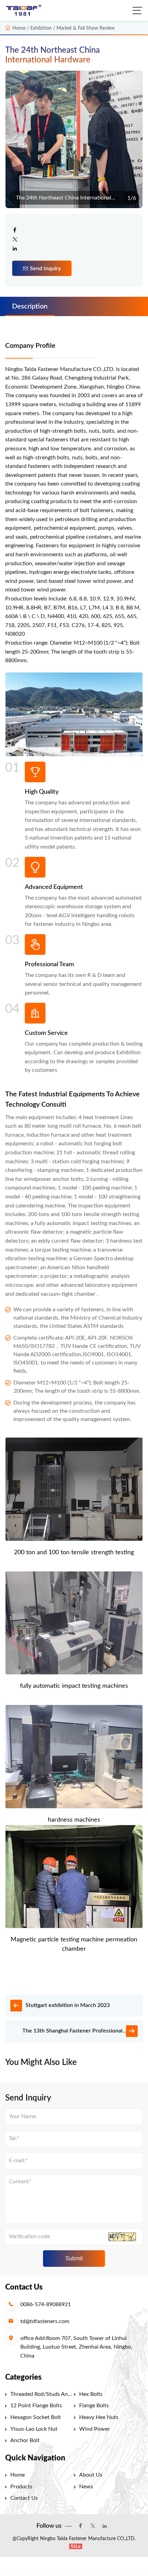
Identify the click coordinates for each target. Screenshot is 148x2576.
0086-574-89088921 (46, 2304)
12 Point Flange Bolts (36, 2406)
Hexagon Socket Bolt (36, 2417)
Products (21, 2487)
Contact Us (24, 2498)
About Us (91, 2475)
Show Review (100, 28)
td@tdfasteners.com (45, 2321)
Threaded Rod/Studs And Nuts (41, 2396)
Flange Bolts (94, 2406)
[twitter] (15, 240)
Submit (74, 2258)
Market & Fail (71, 28)
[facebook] (15, 231)
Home (19, 28)
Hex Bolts (91, 2394)
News (86, 2487)
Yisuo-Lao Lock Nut (34, 2429)
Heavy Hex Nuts (99, 2417)
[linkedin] (15, 249)
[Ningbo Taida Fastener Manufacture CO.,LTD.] (25, 11)
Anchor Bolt (25, 2440)
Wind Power (94, 2429)
